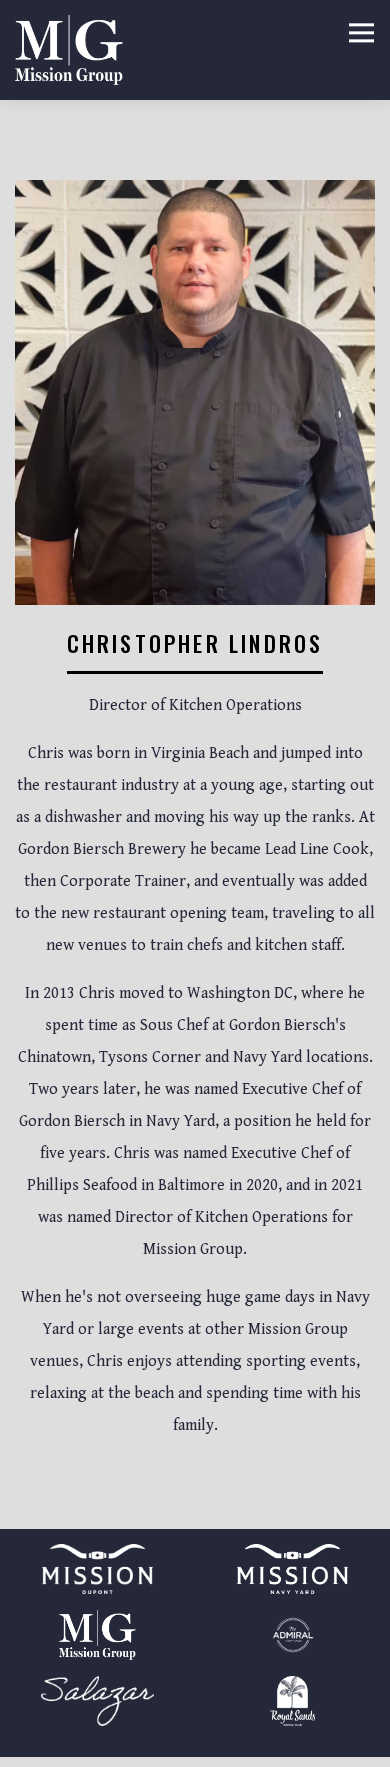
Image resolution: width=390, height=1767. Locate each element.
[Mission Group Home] (69, 50)
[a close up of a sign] (97, 1635)
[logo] (97, 1701)
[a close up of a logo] (292, 1635)
